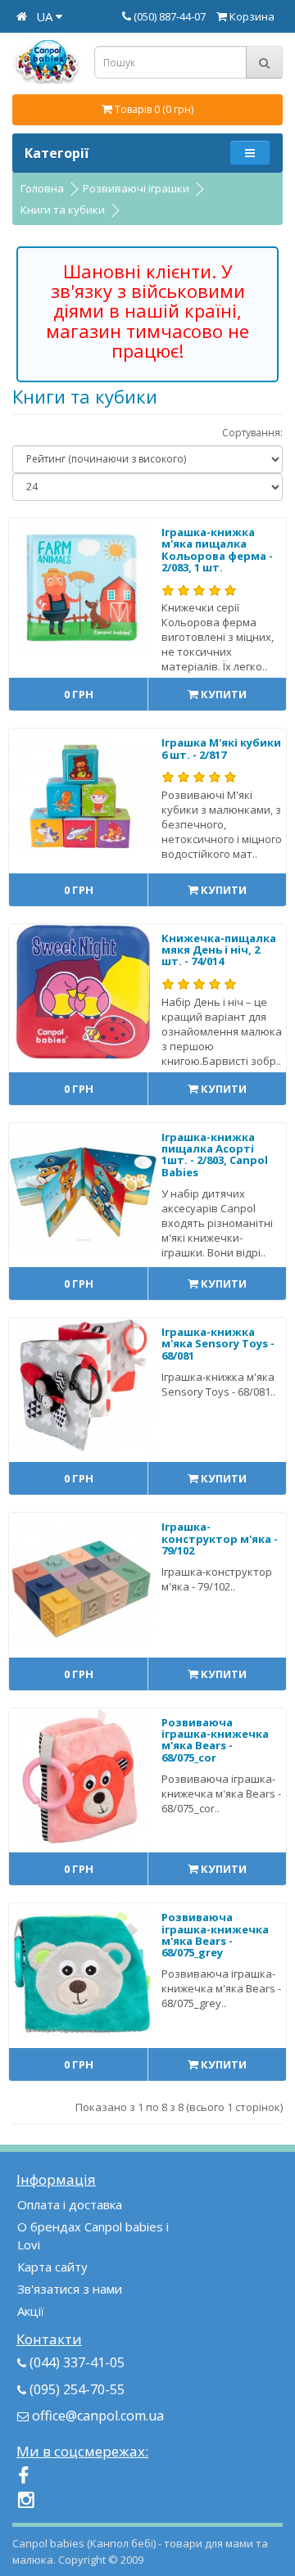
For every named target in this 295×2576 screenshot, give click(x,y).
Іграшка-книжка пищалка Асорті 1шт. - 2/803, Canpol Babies (215, 1155)
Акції (31, 2311)
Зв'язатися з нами (70, 2289)
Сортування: (252, 433)
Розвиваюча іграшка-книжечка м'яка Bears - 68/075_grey (215, 1935)
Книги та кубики (63, 210)
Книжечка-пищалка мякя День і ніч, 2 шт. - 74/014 (219, 950)
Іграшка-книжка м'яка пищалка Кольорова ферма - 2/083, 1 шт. (217, 550)
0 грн (79, 694)
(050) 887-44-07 (171, 16)
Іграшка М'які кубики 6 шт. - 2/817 (221, 748)
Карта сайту (52, 2267)
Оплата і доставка (70, 2204)
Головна (42, 188)
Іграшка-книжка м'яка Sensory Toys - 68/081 (218, 1344)
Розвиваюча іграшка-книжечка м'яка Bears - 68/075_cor (215, 1740)
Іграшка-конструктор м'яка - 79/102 (220, 1538)
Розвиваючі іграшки (136, 188)
